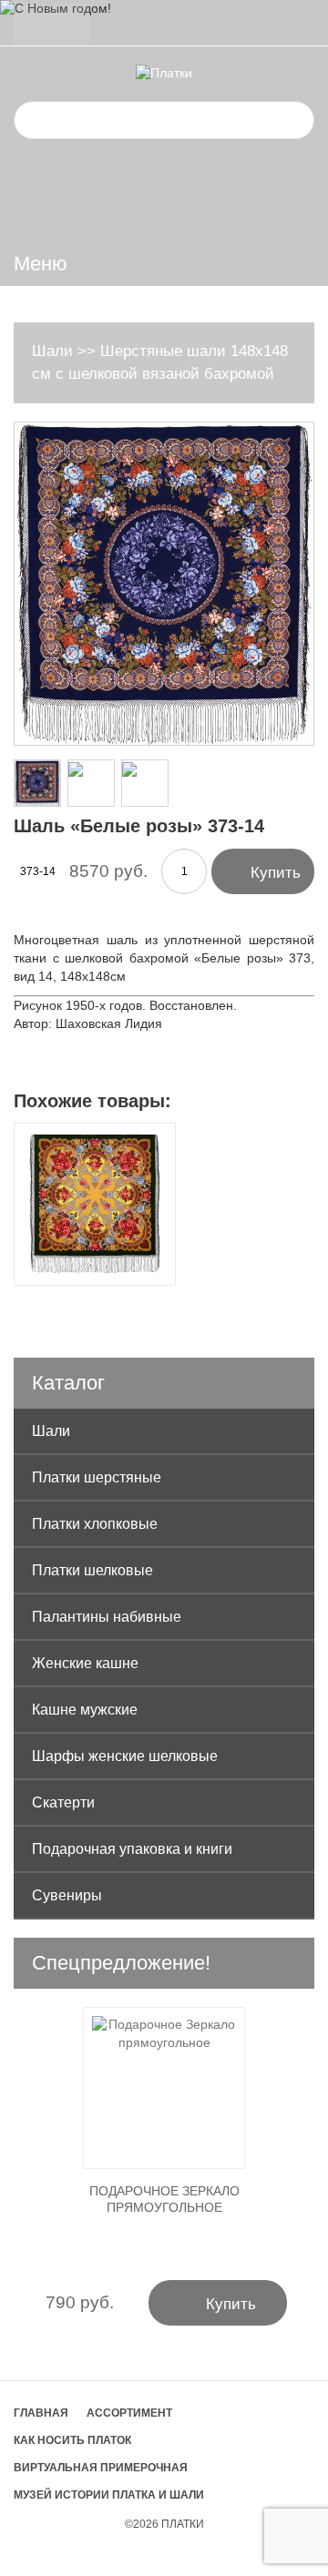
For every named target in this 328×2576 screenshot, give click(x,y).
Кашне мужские (85, 1710)
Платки (183, 2524)
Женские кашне (85, 1663)
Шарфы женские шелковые (125, 1756)
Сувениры (67, 1895)
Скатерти (63, 1802)
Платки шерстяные (97, 1477)
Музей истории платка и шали (109, 2495)
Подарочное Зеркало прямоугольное (164, 2199)
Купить (263, 871)
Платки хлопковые (95, 1524)
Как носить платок (72, 2440)
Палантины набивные (107, 1617)
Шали (52, 351)
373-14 (38, 871)
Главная (41, 2413)
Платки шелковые (92, 1570)
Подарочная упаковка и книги (132, 1849)
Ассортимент (129, 2413)
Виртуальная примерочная (101, 2468)
